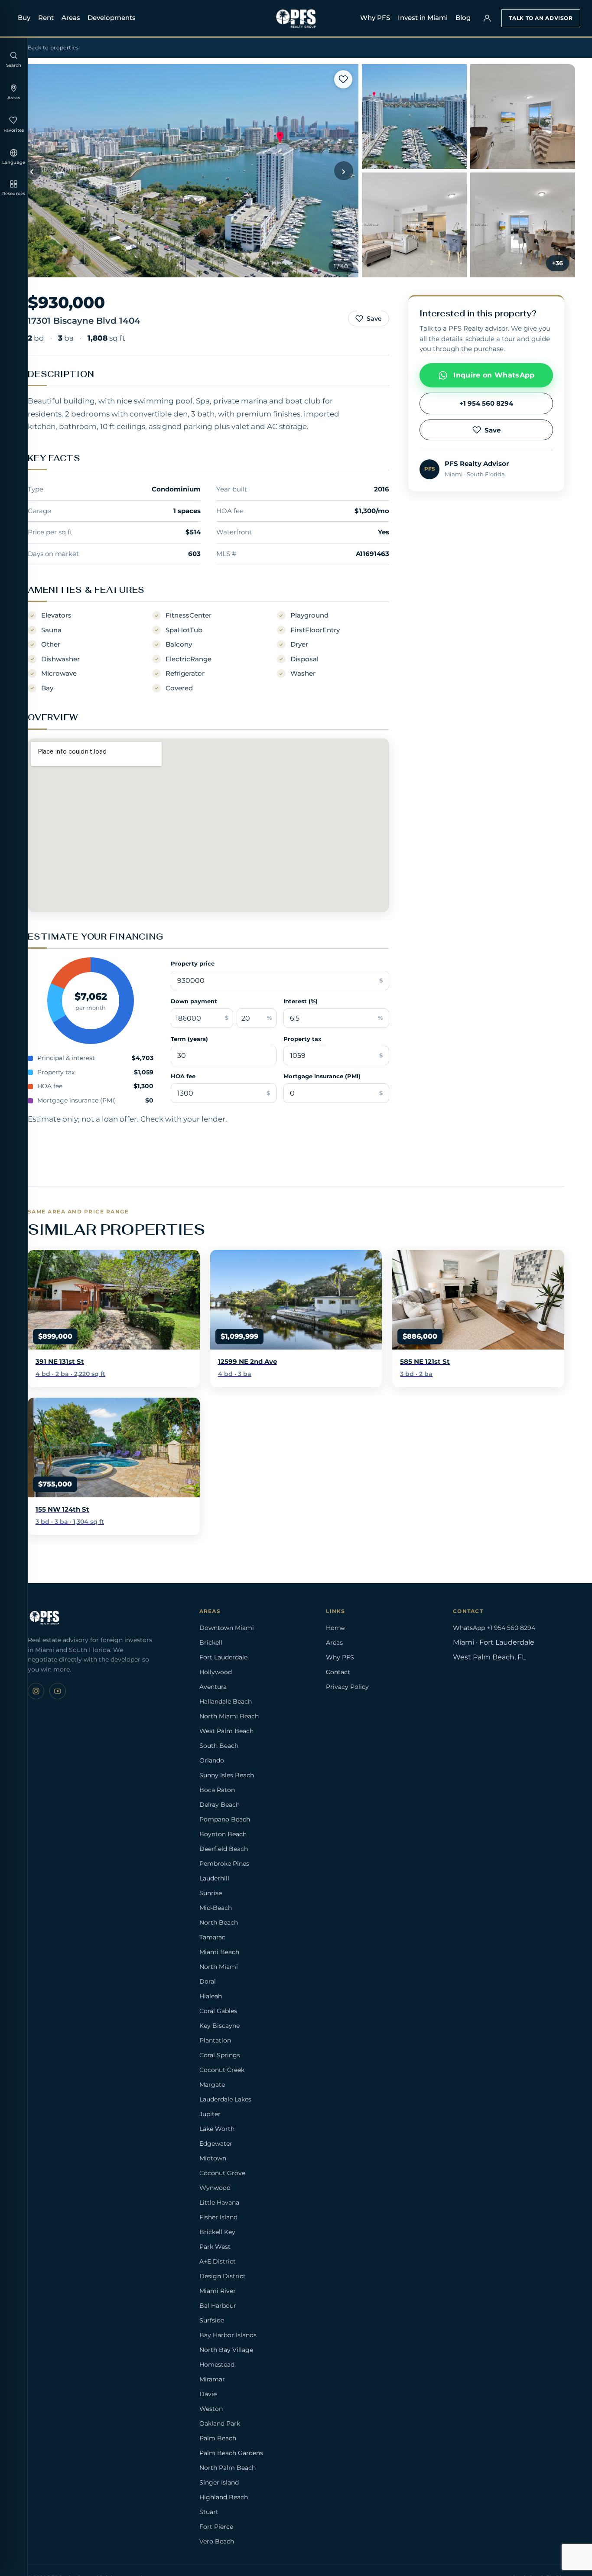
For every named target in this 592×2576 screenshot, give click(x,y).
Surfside (212, 2320)
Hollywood (216, 1672)
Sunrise (211, 1893)
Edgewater (216, 2143)
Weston (211, 2409)
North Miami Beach (229, 1716)
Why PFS (375, 18)
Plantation (215, 2040)
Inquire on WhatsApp (494, 375)
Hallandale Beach (226, 1701)
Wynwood (215, 2188)
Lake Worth (217, 2129)
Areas (71, 18)
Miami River (218, 2291)
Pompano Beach (225, 1819)
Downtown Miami (227, 1628)
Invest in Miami (423, 18)
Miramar (212, 2379)
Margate (212, 2085)
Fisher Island (218, 2217)
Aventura (213, 1687)
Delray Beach (220, 1805)
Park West (215, 2247)
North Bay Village (226, 2350)
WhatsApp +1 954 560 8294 (494, 1628)
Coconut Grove (222, 2173)
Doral (208, 1981)
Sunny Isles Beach (227, 1775)
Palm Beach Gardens (231, 2453)
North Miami (219, 1967)
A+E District (218, 2261)
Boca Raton (217, 1790)
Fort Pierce (216, 2527)
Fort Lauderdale (223, 1657)
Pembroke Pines (224, 1864)
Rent (46, 18)
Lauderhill (214, 1878)
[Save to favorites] (343, 79)
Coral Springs (220, 2055)
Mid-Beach (216, 1908)
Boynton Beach (223, 1834)
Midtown (213, 2158)
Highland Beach (224, 2497)
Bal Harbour (218, 2306)
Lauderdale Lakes (225, 2099)
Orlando (212, 1760)
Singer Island (219, 2482)
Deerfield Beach (224, 1849)
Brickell (211, 1643)
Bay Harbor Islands (228, 2335)
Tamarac (212, 1937)
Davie (208, 2394)
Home (335, 1628)
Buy (24, 18)
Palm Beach (218, 2438)
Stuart (209, 2512)
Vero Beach (217, 2541)
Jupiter (210, 2114)
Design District (223, 2276)
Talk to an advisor (541, 18)
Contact (338, 1672)
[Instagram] (36, 1691)
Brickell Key (217, 2232)
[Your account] (487, 18)
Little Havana (219, 2202)
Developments (112, 18)
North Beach (219, 1922)
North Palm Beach (228, 2468)
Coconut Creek (222, 2070)
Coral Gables (218, 2011)
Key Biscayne (220, 2026)
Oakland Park (220, 2423)
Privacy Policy (347, 1687)
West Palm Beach (226, 1731)
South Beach (219, 1746)
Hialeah (211, 1996)
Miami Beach (219, 1952)
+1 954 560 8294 (486, 403)
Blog (463, 18)
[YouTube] (58, 1691)
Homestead (217, 2365)
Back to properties (53, 47)
